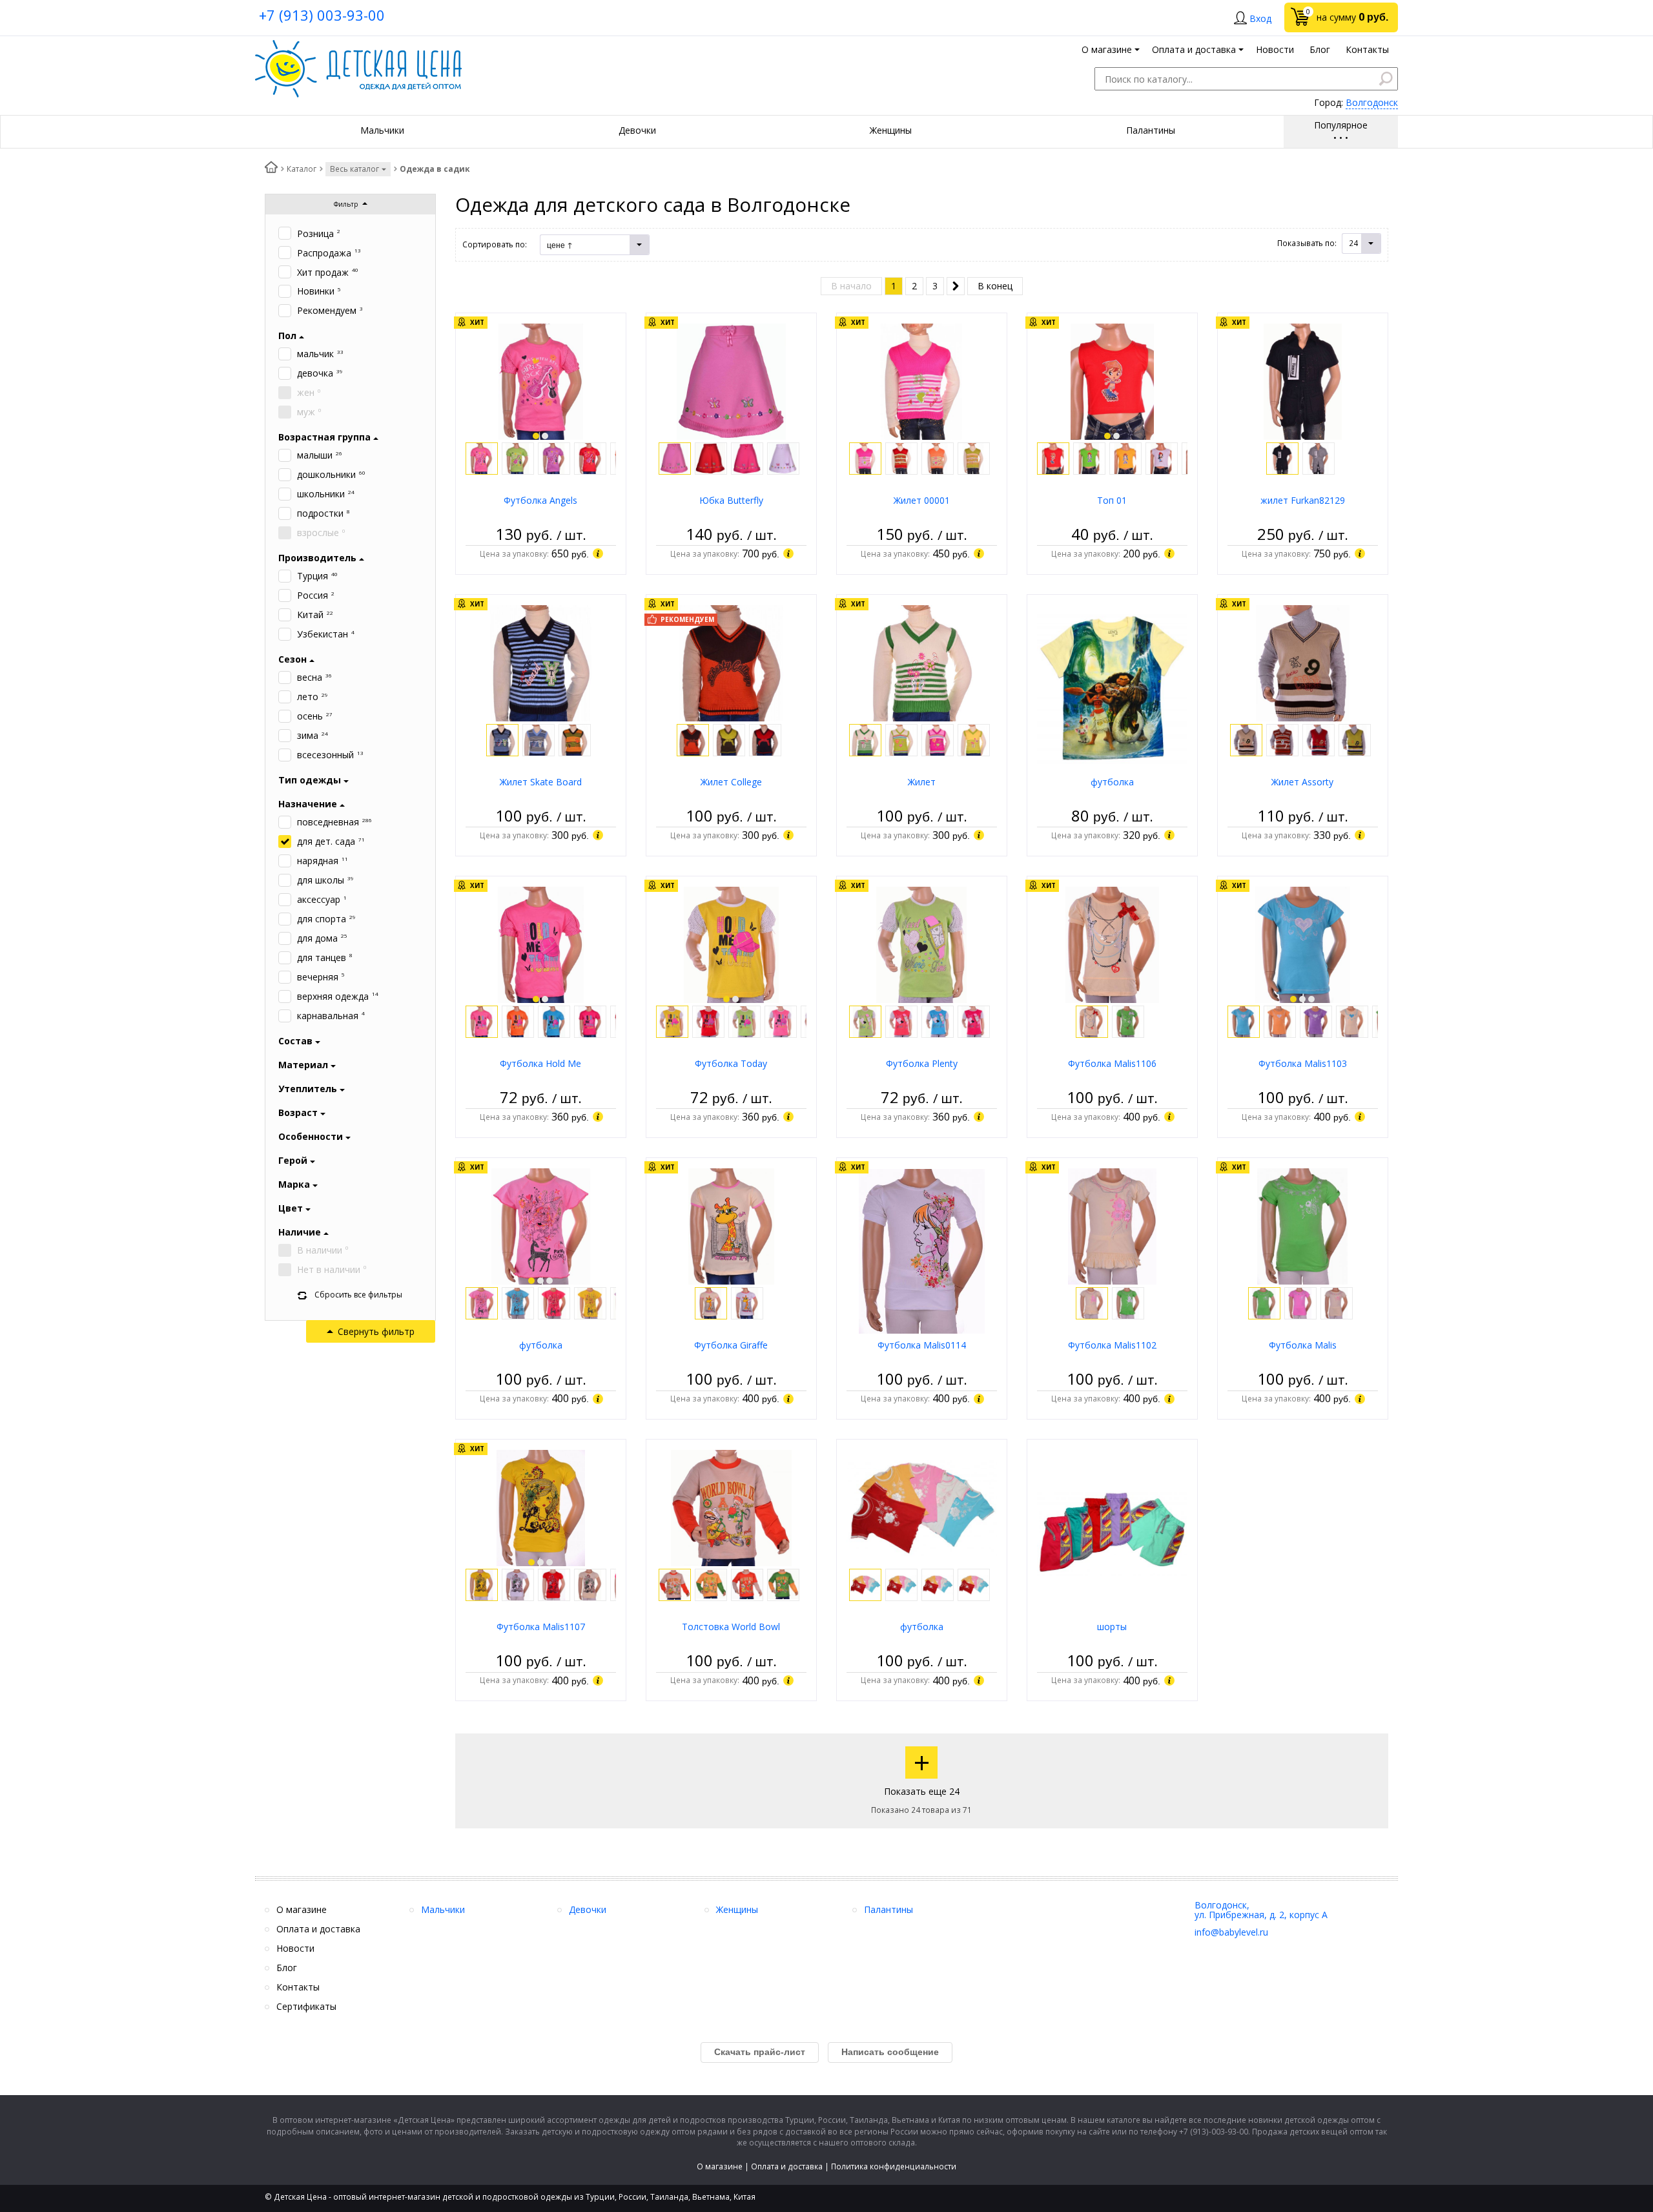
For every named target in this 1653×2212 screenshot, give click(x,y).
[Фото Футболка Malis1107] (541, 1507)
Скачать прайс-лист (760, 2052)
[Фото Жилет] (922, 662)
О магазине (720, 2166)
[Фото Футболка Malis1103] (1302, 944)
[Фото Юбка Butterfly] (731, 381)
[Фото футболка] (1112, 687)
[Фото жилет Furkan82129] (1303, 381)
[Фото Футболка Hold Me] (541, 944)
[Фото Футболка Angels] (540, 381)
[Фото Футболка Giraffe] (731, 1225)
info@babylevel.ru (1231, 1932)
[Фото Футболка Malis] (1302, 1225)
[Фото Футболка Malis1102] (1113, 1225)
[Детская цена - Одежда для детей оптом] (358, 46)
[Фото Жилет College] (731, 662)
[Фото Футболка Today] (731, 944)
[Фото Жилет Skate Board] (541, 662)
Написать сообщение (890, 2052)
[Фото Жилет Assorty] (1303, 662)
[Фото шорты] (1112, 1532)
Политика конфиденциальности (894, 2166)
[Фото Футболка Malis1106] (1112, 944)
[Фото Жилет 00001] (921, 381)
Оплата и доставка (787, 2166)
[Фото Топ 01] (1112, 381)
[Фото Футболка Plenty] (921, 944)
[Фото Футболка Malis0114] (922, 1250)
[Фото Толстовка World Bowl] (732, 1507)
